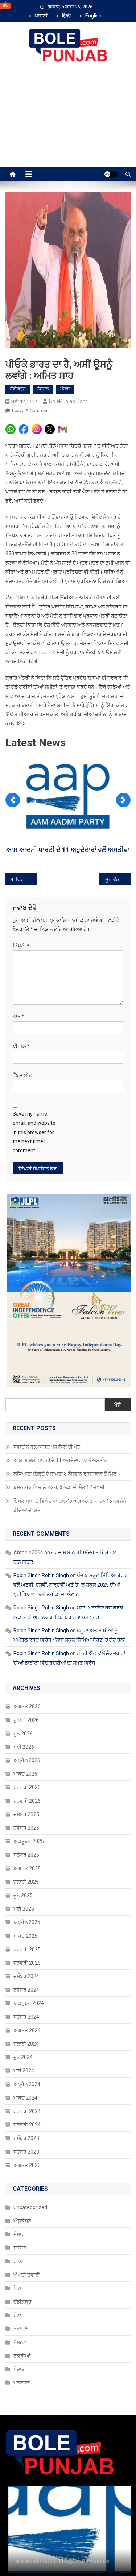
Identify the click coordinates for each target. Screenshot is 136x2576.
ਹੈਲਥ (18, 2261)
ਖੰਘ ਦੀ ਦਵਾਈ (27, 2275)
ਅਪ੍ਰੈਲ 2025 (27, 1922)
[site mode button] (111, 174)
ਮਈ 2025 (24, 1909)
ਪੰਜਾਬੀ (41, 16)
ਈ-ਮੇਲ (21, 1046)
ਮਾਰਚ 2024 (25, 2098)
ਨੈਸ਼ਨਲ (43, 389)
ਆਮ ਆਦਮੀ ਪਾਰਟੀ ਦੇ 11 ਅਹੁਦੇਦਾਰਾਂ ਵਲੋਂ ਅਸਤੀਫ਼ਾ (61, 1460)
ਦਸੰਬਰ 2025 (26, 1814)
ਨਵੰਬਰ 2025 (26, 1828)
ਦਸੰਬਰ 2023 (26, 2138)
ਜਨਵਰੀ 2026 (27, 1801)
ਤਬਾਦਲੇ (21, 2329)
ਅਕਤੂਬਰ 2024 (29, 2003)
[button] (13, 800)
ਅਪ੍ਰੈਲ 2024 (27, 2084)
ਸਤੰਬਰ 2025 (26, 1855)
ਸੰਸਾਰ (19, 2234)
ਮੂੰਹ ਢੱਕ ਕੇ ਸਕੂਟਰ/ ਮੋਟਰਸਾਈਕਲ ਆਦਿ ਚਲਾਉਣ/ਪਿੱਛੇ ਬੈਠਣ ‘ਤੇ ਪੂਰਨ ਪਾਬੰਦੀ (118, 879)
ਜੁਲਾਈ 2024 (26, 2044)
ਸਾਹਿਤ (20, 2248)
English (93, 16)
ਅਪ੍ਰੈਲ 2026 (27, 1760)
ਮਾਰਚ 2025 (25, 1936)
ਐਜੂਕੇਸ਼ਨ (22, 2221)
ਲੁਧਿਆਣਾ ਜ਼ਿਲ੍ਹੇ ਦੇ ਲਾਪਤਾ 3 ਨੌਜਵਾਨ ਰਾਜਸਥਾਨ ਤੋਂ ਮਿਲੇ (65, 1474)
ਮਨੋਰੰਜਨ (22, 2383)
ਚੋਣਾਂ (17, 2315)
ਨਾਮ (18, 1016)
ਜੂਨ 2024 (23, 2057)
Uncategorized (30, 2207)
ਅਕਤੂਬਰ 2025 (29, 1841)
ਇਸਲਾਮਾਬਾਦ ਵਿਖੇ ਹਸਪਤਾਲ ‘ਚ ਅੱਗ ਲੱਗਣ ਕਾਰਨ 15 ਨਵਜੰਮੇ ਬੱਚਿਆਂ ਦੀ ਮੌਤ (70, 1506)
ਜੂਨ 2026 (23, 1734)
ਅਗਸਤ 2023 (27, 2165)
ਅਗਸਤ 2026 (27, 1706)
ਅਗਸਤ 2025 (27, 1869)
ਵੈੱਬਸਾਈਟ (22, 1075)
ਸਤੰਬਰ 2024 (26, 2017)
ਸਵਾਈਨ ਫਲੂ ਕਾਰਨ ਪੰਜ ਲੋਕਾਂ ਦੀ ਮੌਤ (47, 1447)
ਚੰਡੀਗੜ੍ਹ (18, 389)
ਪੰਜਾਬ (65, 389)
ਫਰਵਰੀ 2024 (27, 2111)
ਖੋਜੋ (118, 1405)
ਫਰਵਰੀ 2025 (27, 1949)
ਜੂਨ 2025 (23, 1895)
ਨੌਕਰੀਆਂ (22, 2356)
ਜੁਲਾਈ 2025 (26, 1882)
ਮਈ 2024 (24, 2071)
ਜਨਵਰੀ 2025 (27, 1963)
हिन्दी (66, 16)
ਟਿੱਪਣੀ (21, 946)
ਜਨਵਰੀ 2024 (27, 2125)
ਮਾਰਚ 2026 (25, 1774)
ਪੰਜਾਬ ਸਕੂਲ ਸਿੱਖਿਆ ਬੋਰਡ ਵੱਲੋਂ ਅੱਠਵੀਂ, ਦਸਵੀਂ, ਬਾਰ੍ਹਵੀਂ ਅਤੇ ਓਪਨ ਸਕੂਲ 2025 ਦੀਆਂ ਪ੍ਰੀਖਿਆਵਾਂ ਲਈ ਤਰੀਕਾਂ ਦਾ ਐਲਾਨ (70, 1585)
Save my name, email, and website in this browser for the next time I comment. (34, 1132)
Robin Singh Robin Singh (41, 1575)
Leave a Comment (31, 411)
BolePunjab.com (68, 401)
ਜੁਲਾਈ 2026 (26, 1720)
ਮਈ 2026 (24, 1747)
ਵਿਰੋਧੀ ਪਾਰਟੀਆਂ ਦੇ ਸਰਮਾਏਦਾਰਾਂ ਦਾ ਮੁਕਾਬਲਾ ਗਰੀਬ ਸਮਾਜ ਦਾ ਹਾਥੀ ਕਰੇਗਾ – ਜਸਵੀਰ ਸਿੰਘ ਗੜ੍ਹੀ (26, 879)
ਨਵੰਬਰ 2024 (26, 1990)
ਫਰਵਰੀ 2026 (27, 1787)
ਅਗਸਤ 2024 (27, 2030)
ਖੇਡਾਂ (17, 2288)
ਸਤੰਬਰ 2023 (26, 2152)
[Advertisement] (68, 122)
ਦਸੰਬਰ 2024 (26, 1976)
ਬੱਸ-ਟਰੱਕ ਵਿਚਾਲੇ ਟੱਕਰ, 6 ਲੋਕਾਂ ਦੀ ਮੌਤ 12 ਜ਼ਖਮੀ (59, 1487)
